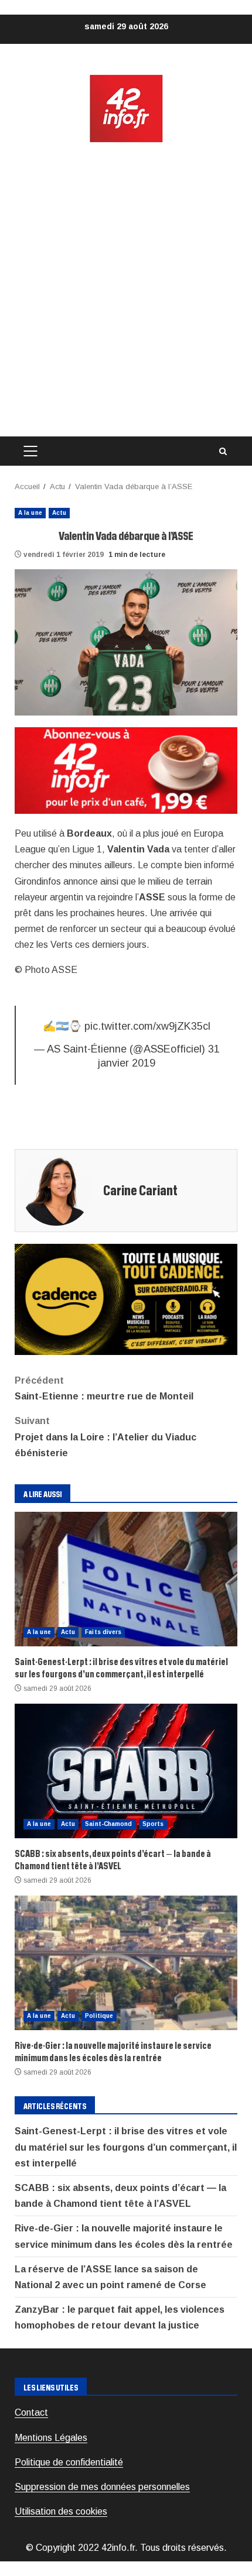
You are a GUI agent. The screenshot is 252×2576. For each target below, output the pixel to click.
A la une (30, 513)
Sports (153, 1824)
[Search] (223, 451)
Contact (31, 2412)
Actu (59, 513)
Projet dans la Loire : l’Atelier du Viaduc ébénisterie (105, 1437)
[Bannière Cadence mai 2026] (126, 1299)
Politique (99, 2016)
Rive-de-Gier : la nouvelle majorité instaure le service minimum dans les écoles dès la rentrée (126, 1963)
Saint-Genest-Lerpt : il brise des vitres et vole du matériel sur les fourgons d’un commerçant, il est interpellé (126, 1579)
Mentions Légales (51, 2438)
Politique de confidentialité (69, 2462)
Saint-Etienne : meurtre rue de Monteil (104, 1388)
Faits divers (103, 1632)
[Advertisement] (126, 290)
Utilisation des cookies (61, 2511)
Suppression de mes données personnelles (102, 2487)
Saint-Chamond (108, 1824)
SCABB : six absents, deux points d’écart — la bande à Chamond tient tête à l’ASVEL (126, 1771)
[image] (126, 770)
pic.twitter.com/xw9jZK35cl (147, 1026)
